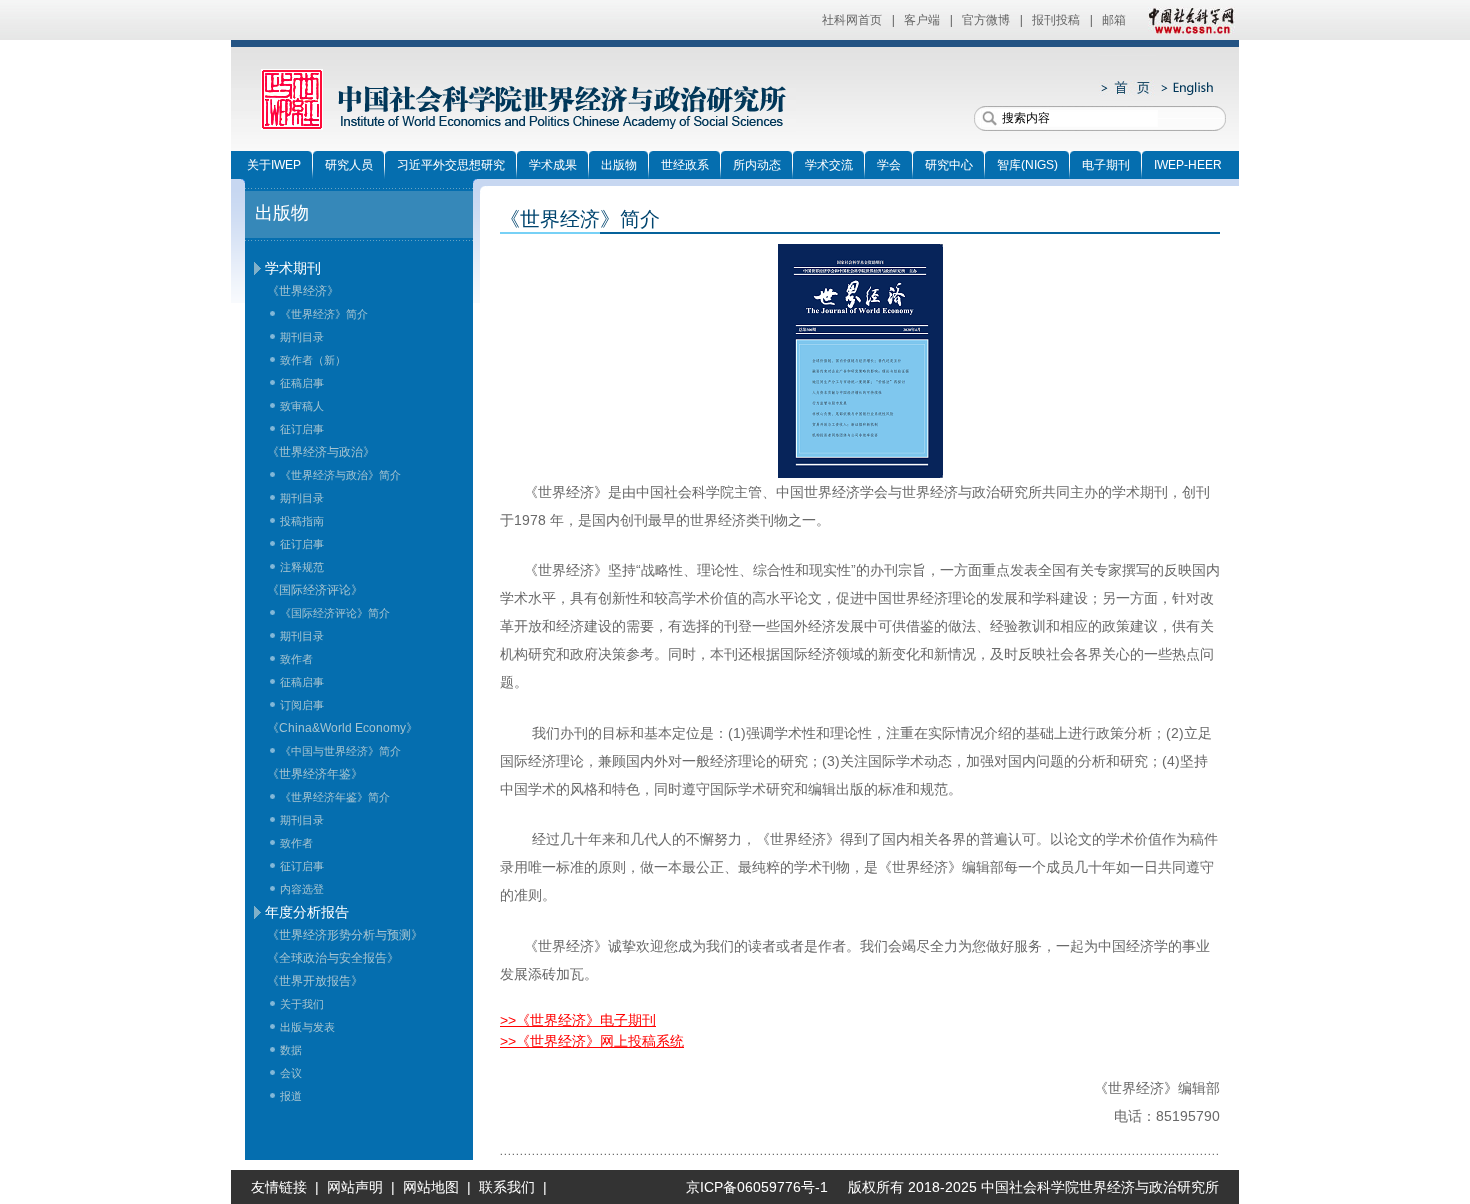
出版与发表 (307, 1027)
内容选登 (302, 889)
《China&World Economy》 (342, 728)
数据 (291, 1050)
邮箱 (1114, 20)
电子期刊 (1106, 165)
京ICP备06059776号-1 (749, 1187)
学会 (889, 165)
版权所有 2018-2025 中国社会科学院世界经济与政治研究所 (1033, 1187)
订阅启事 (302, 705)
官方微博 (986, 20)
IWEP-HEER (1188, 165)
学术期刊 (293, 268)
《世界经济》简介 (324, 314)
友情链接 (279, 1187)
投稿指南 (302, 521)
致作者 (296, 659)
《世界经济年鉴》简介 (335, 797)
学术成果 (553, 165)
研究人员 (349, 165)
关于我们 (302, 1004)
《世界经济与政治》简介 (340, 475)
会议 (291, 1073)
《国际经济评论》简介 (335, 613)
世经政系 (685, 165)
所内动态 (757, 165)
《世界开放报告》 (315, 981)
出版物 (619, 165)
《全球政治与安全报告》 (333, 958)
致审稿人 (302, 406)
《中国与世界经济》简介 (340, 751)
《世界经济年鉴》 (315, 774)
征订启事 (302, 429)
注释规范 (302, 567)
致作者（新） (313, 360)
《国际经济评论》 (315, 590)
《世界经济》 (303, 291)
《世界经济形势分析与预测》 (345, 935)
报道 (291, 1096)
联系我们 (507, 1187)
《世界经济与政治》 (321, 452)
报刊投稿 (1056, 20)
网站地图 (431, 1187)
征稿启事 (302, 383)
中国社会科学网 (1187, 20)
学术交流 (829, 165)
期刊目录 (302, 337)
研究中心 (949, 165)
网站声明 (355, 1187)
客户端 (922, 20)
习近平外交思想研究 (451, 165)
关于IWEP (274, 165)
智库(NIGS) (1027, 165)
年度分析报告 (307, 912)
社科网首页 (852, 20)
